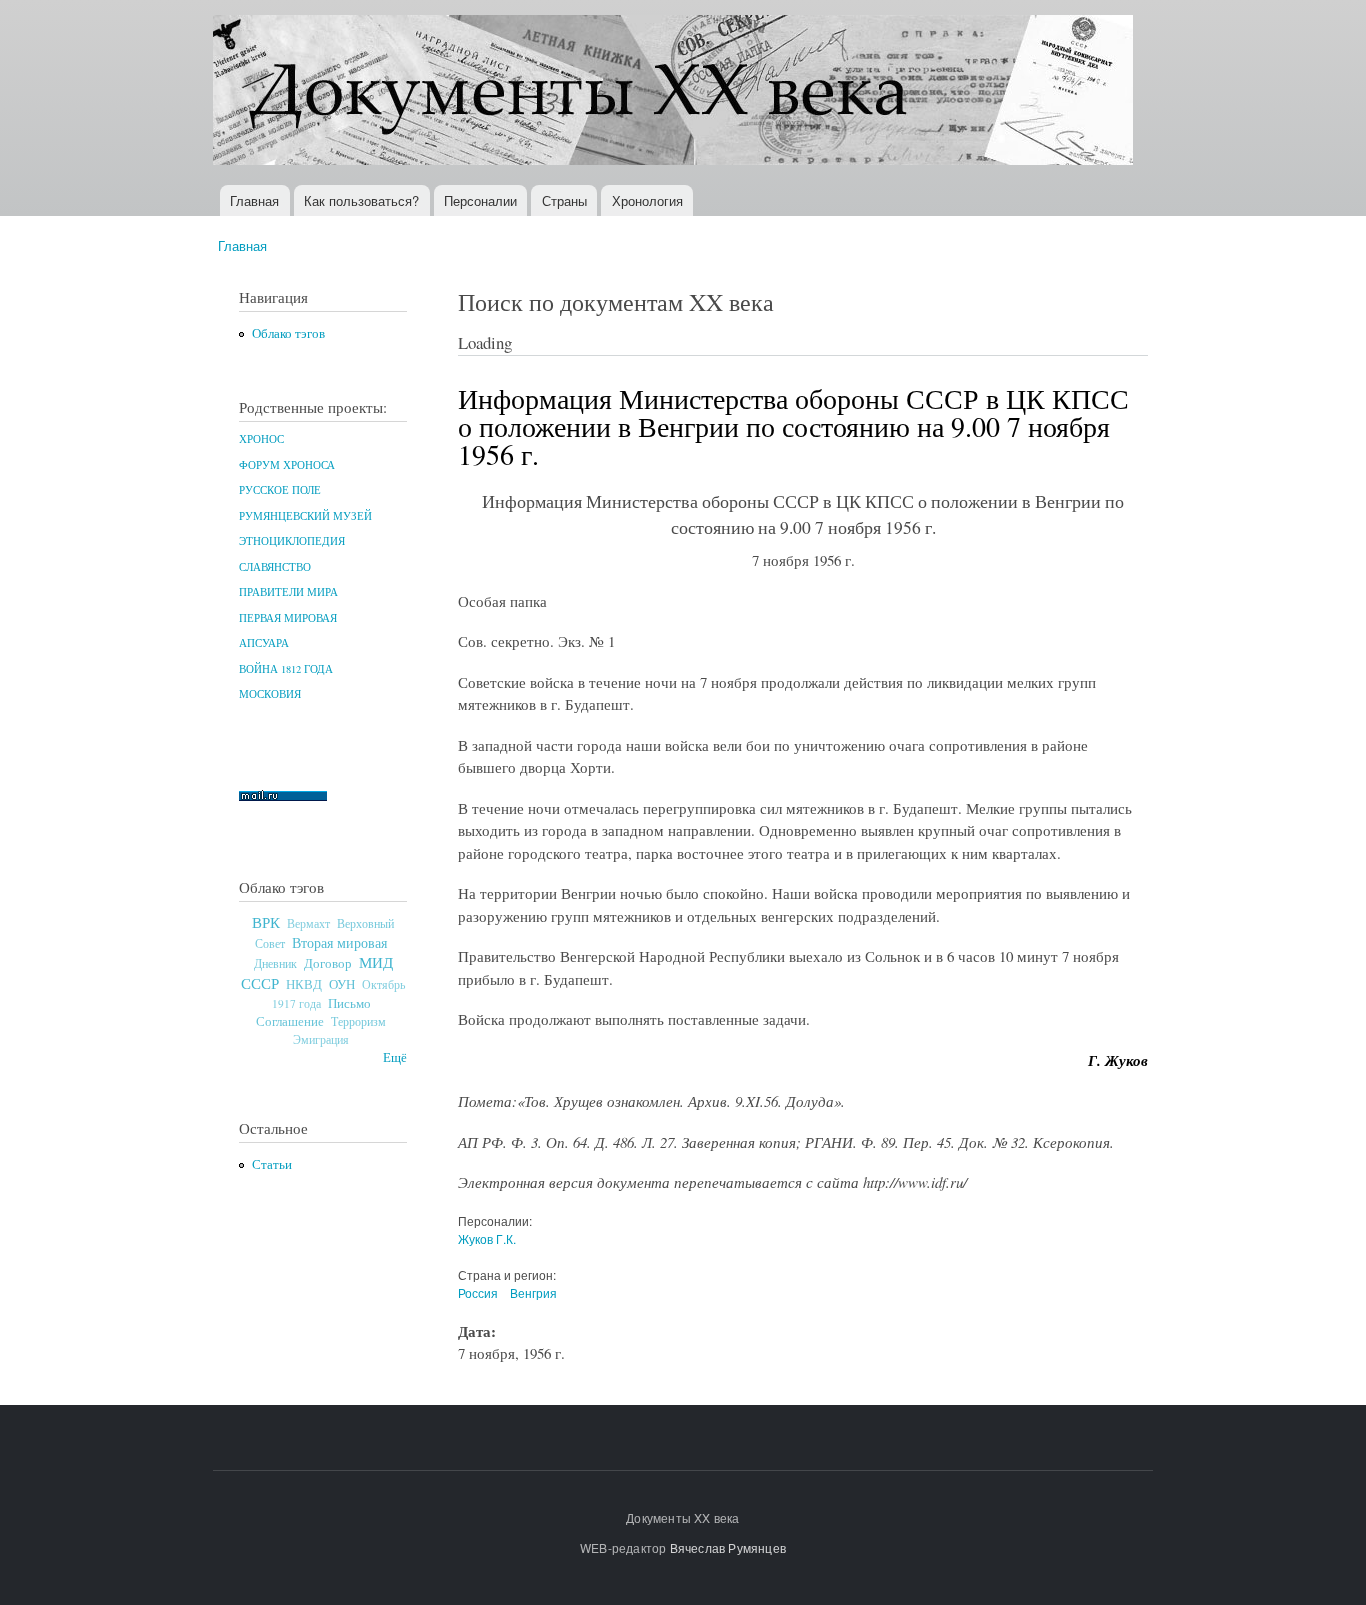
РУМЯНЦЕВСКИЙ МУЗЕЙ (305, 516)
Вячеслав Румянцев (728, 1547)
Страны (564, 200)
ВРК (266, 922)
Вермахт (308, 923)
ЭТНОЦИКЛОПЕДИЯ (292, 541)
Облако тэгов (288, 333)
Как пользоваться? (361, 200)
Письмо (349, 1003)
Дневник (275, 963)
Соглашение (290, 1021)
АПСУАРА (264, 643)
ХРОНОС (261, 439)
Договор (328, 963)
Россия (478, 1292)
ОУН (342, 984)
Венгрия (533, 1292)
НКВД (304, 984)
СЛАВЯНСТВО (275, 567)
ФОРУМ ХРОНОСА (287, 465)
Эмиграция (321, 1039)
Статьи (272, 1164)
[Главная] (675, 92)
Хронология (647, 200)
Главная (254, 200)
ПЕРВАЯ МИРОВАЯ (288, 618)
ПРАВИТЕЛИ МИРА (288, 592)
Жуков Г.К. (487, 1238)
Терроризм (358, 1021)
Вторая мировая (339, 942)
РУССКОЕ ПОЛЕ (280, 490)
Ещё (395, 1057)
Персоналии (480, 200)
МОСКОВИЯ (270, 694)
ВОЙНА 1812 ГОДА (286, 669)
